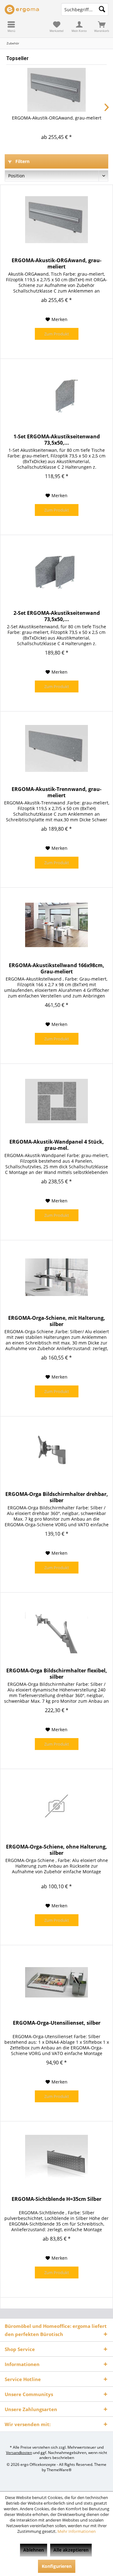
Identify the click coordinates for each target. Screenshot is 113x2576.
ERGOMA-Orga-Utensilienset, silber (57, 2023)
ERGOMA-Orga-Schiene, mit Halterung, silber (57, 1321)
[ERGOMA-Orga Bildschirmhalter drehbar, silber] (56, 1453)
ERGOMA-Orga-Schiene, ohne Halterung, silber (56, 1850)
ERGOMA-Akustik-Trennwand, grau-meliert (56, 792)
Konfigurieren (57, 2566)
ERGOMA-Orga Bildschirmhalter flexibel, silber (57, 1674)
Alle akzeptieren (71, 2550)
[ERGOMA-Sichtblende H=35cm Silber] (56, 2158)
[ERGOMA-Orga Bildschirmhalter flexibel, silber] (56, 1630)
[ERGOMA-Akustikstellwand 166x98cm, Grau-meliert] (56, 925)
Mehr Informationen (77, 2531)
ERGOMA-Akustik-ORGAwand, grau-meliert (57, 118)
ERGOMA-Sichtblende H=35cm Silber (56, 2199)
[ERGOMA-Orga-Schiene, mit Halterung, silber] (56, 1277)
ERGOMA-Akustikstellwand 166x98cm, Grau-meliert (56, 968)
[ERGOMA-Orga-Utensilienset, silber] (56, 1982)
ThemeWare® (59, 2470)
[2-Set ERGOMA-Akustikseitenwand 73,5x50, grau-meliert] (56, 572)
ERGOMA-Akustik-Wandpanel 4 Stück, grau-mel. (57, 1145)
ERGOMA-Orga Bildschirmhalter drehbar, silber (57, 1497)
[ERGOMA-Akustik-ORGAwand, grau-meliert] (56, 90)
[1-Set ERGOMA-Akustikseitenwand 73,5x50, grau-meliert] (56, 396)
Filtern (22, 161)
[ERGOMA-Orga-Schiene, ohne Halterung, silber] (56, 1806)
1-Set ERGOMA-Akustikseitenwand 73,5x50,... (57, 440)
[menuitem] (11, 27)
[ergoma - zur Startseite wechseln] (28, 9)
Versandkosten (19, 2453)
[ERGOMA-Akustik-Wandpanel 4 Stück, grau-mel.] (56, 1101)
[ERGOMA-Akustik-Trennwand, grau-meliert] (56, 748)
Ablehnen (34, 2550)
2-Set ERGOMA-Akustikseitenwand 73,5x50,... (57, 616)
